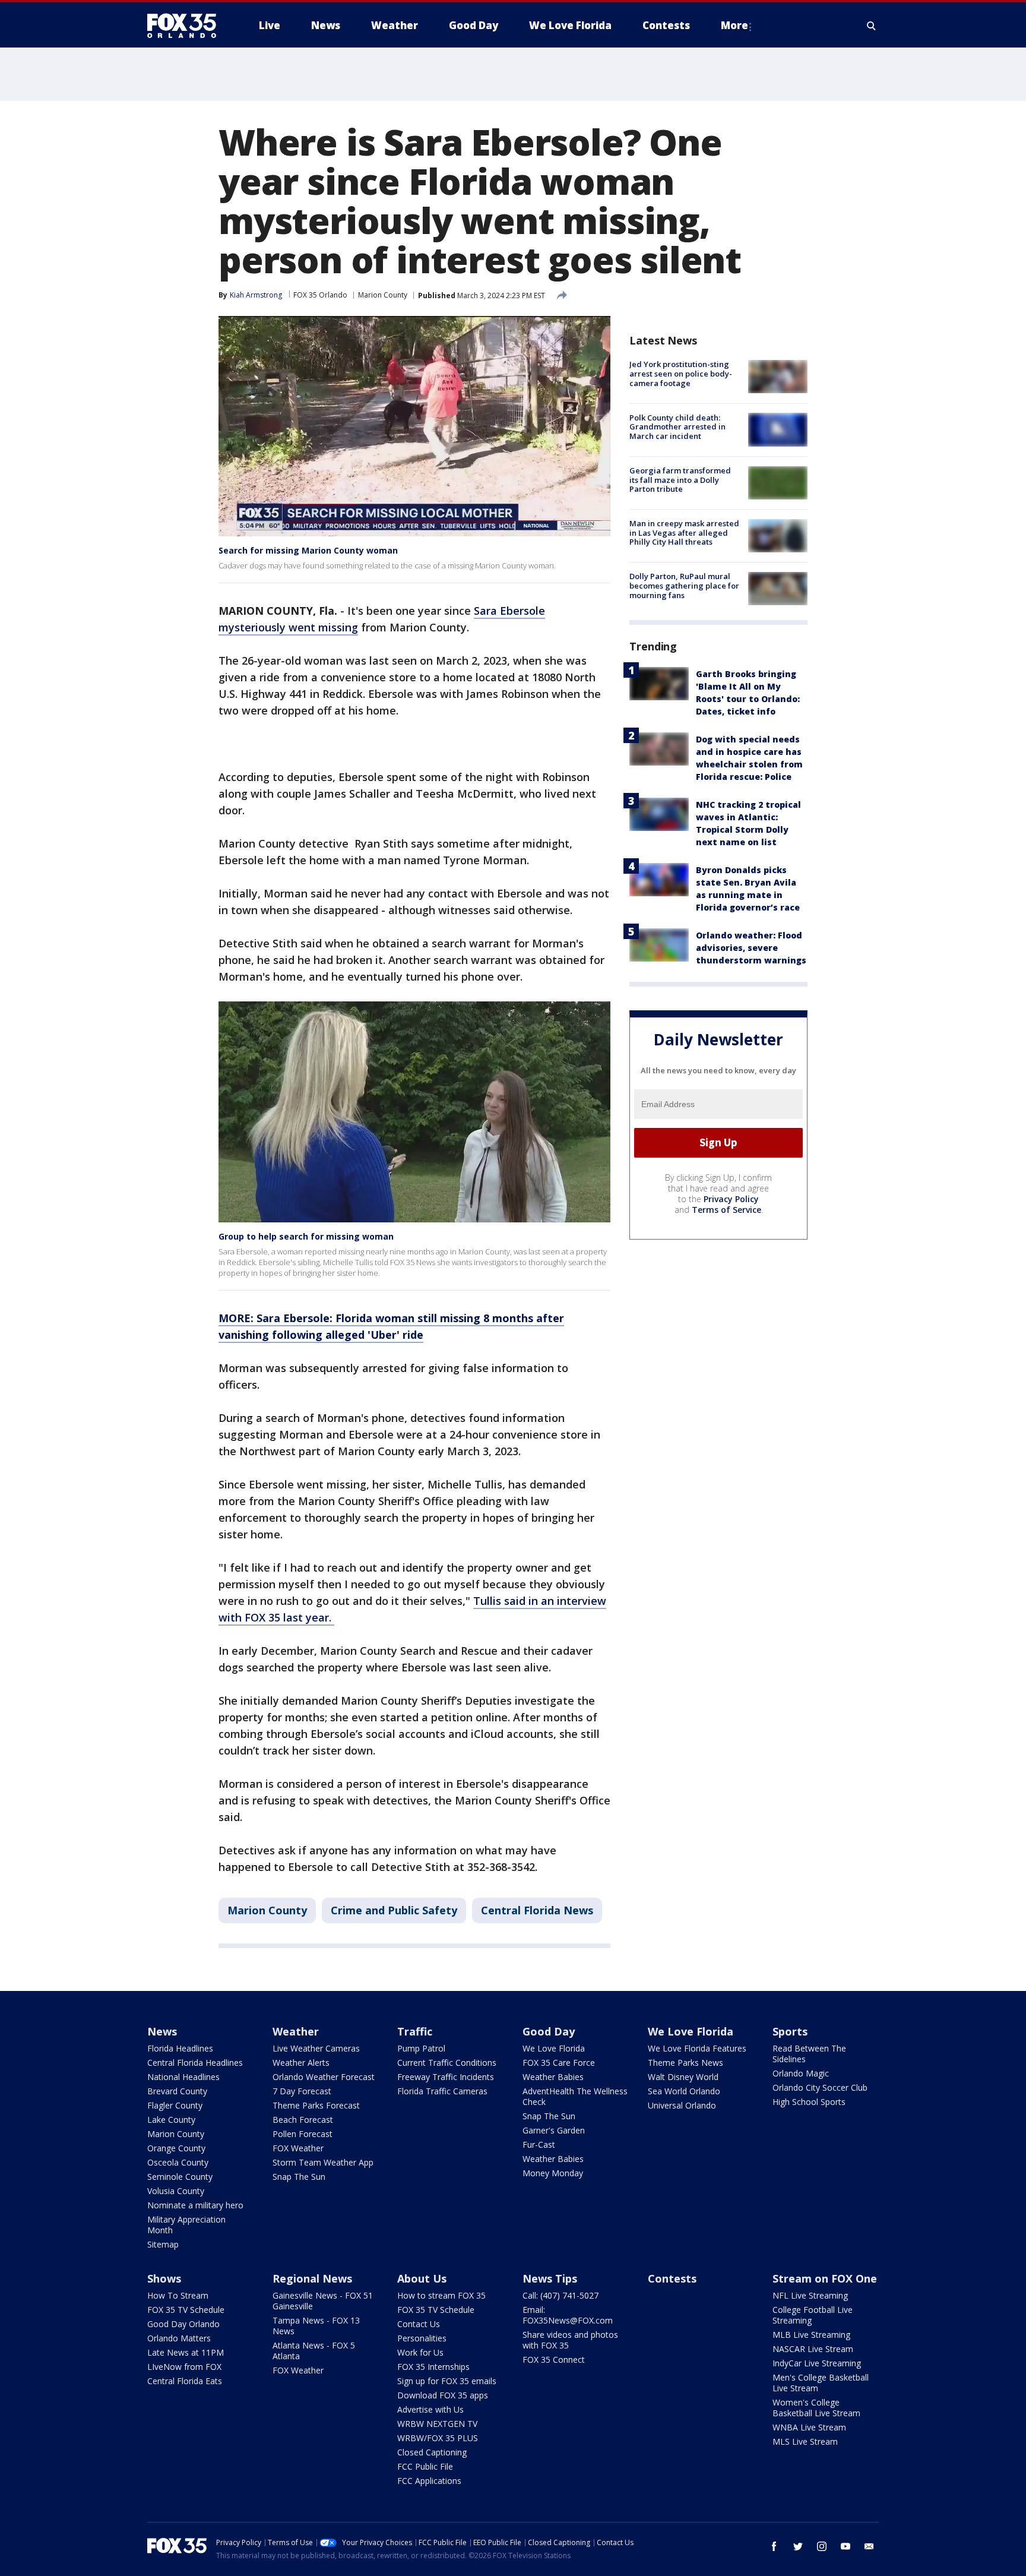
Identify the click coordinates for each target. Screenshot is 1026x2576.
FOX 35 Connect (554, 2360)
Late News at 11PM (186, 2352)
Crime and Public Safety (394, 1910)
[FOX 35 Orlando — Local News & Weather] (186, 26)
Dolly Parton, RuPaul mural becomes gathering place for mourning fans (684, 585)
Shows (164, 2278)
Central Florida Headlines (195, 2063)
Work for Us (420, 2352)
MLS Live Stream (805, 2441)
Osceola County (178, 2162)
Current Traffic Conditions (447, 2063)
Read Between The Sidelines (809, 2054)
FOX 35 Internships (433, 2367)
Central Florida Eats (185, 2381)
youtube (845, 2546)
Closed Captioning (432, 2452)
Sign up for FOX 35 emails (447, 2381)
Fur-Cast (539, 2144)
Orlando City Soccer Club (820, 2087)
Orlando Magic (801, 2073)
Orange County (176, 2148)
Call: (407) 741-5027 (560, 2295)
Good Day (549, 2031)
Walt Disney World (683, 2077)
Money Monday (553, 2173)
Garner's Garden (554, 2130)
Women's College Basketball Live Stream (816, 2408)
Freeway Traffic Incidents (446, 2077)
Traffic (415, 2031)
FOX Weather (298, 2148)
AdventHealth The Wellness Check (575, 2096)
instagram (822, 2546)
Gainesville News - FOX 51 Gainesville (323, 2301)
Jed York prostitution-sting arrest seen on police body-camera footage (681, 373)
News (162, 2031)
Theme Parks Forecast (316, 2105)
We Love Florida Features (697, 2048)
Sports (790, 2031)
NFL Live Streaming (810, 2295)
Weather (296, 2031)
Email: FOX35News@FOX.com (568, 2315)
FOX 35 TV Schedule (186, 2310)
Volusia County (176, 2191)
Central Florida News (537, 1910)
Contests (672, 2278)
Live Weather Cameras (316, 2048)
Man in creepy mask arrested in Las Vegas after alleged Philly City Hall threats (684, 532)
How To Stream (178, 2295)
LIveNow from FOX (184, 2367)
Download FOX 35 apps (443, 2395)
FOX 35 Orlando (320, 295)
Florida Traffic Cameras (442, 2091)
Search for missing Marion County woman (308, 550)
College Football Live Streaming (813, 2315)
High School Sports (809, 2102)
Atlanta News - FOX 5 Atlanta (314, 2351)
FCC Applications (429, 2481)
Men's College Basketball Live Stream (821, 2383)
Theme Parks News (685, 2063)
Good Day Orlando (183, 2324)
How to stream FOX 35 (441, 2295)
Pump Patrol (421, 2048)
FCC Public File (425, 2466)
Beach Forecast (303, 2120)
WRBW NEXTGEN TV (437, 2424)
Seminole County (180, 2177)
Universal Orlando (682, 2105)
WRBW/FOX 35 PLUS (438, 2438)
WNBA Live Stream (809, 2427)
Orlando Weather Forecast (324, 2077)
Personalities (422, 2338)
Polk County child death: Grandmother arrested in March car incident (677, 426)
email (869, 2546)
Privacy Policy (731, 1198)
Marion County (383, 295)
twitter (798, 2546)
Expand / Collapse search (872, 26)
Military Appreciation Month (186, 2225)
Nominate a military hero (195, 2205)
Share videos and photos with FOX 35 (570, 2340)
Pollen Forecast (303, 2134)
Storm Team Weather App (323, 2162)
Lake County (171, 2120)
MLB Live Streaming (811, 2335)
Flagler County (175, 2105)
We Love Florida (554, 2048)
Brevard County (177, 2091)
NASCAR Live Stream (813, 2349)
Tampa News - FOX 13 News (316, 2326)
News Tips (550, 2278)
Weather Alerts (301, 2063)
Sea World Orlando (684, 2091)
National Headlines (183, 2077)
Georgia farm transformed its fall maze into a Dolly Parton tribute (680, 480)
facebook (774, 2546)
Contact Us (419, 2324)
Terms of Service (726, 1209)
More (734, 25)
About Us (422, 2278)
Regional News (312, 2278)
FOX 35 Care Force (559, 2063)
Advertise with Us (430, 2409)
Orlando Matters (179, 2338)
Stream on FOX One (825, 2278)
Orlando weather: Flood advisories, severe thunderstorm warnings (751, 947)
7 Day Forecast (302, 2091)
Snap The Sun (299, 2177)
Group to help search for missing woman (306, 1236)
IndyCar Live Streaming (817, 2363)
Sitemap (163, 2244)
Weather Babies (553, 2077)
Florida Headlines (180, 2048)
